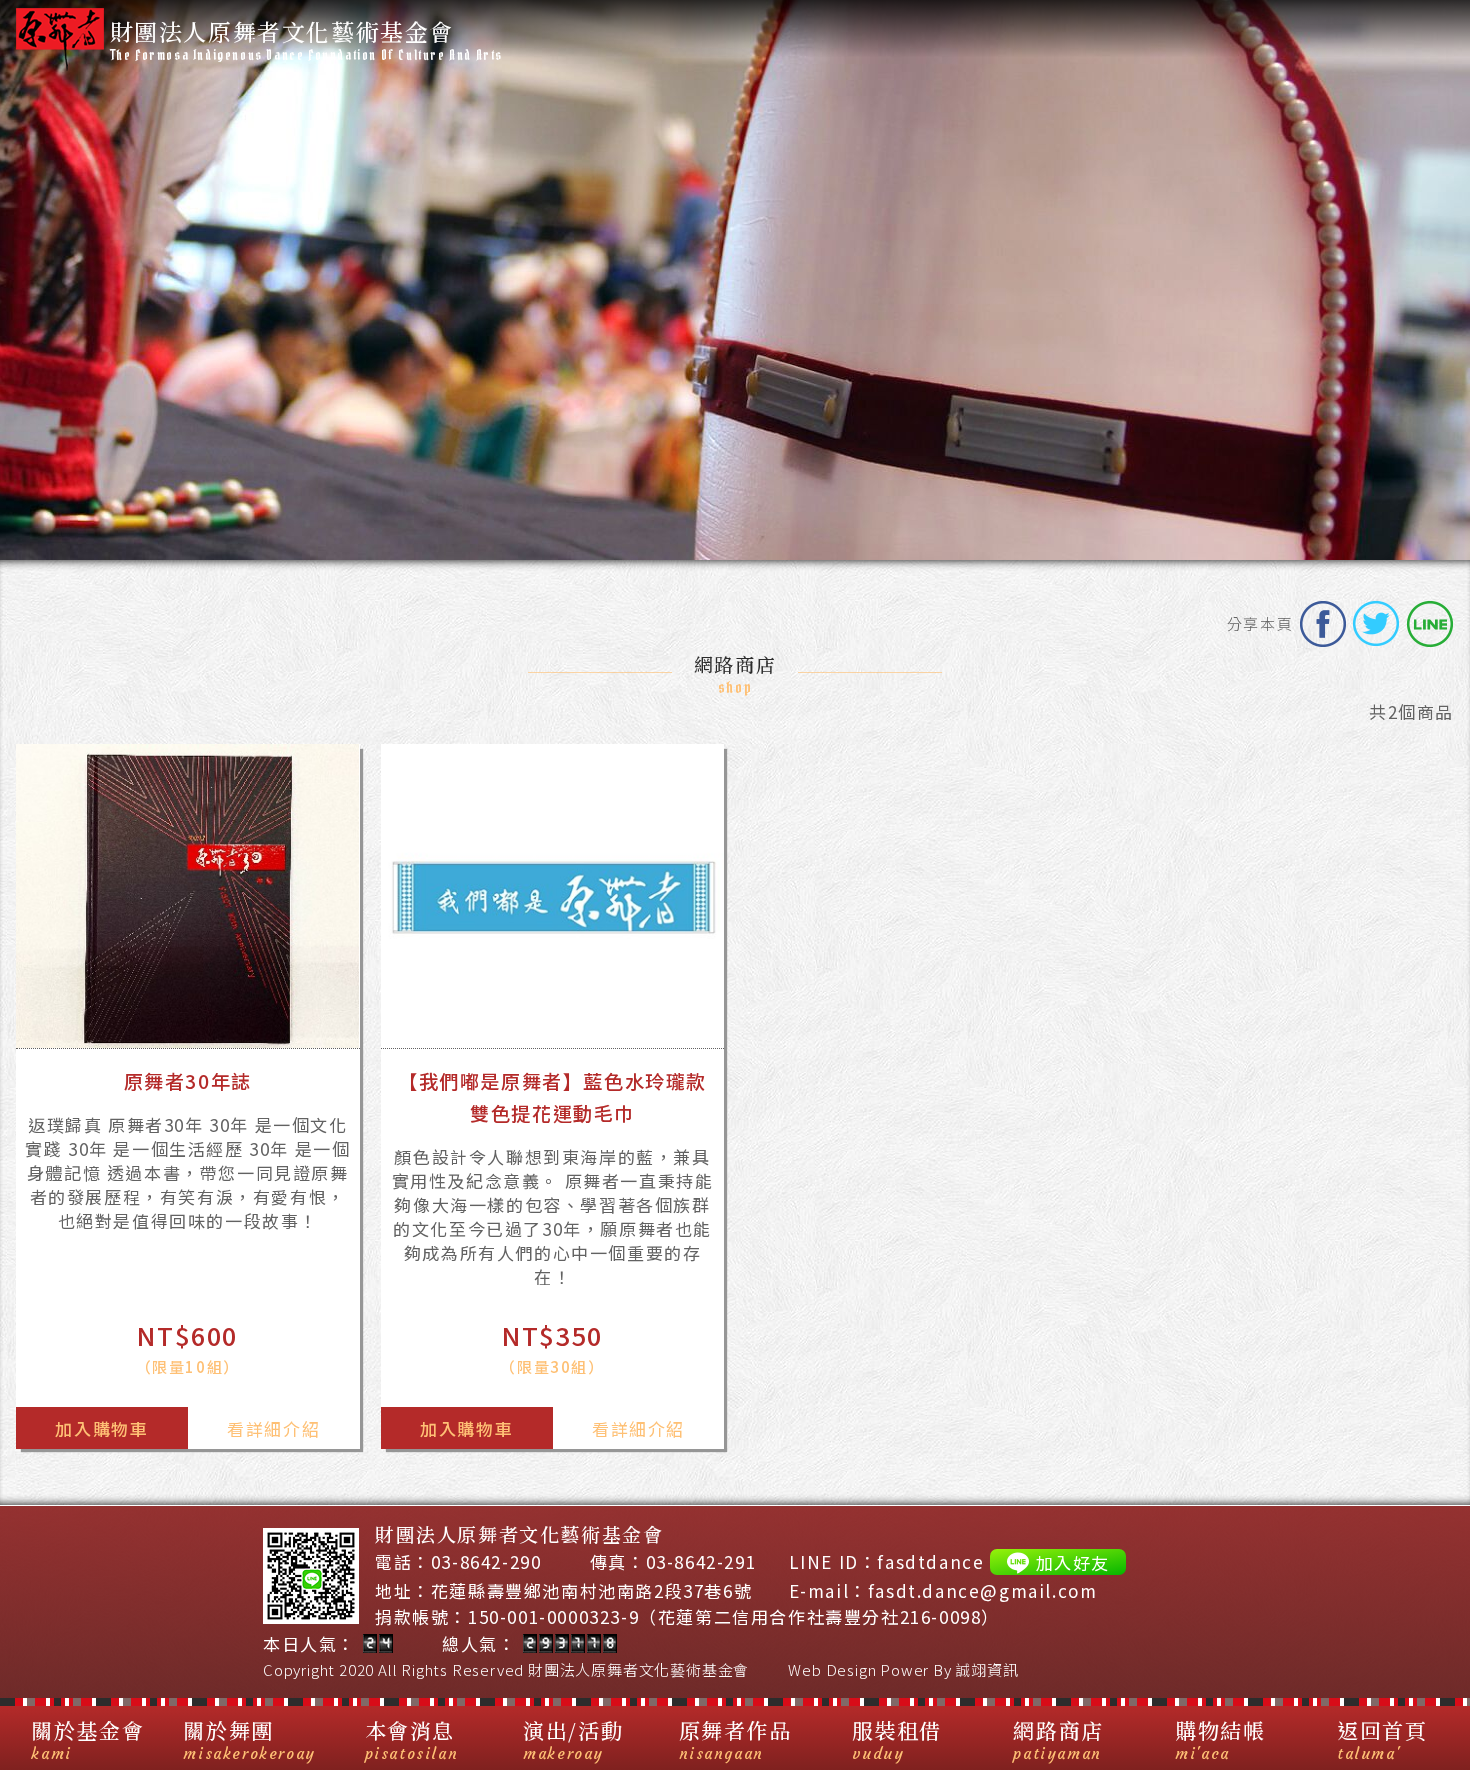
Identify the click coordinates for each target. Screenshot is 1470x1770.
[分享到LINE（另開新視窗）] (1430, 624)
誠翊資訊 (986, 1669)
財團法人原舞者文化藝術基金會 (638, 1669)
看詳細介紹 (273, 1428)
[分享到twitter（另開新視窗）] (1376, 624)
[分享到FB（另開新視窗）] (1323, 624)
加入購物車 (101, 1428)
